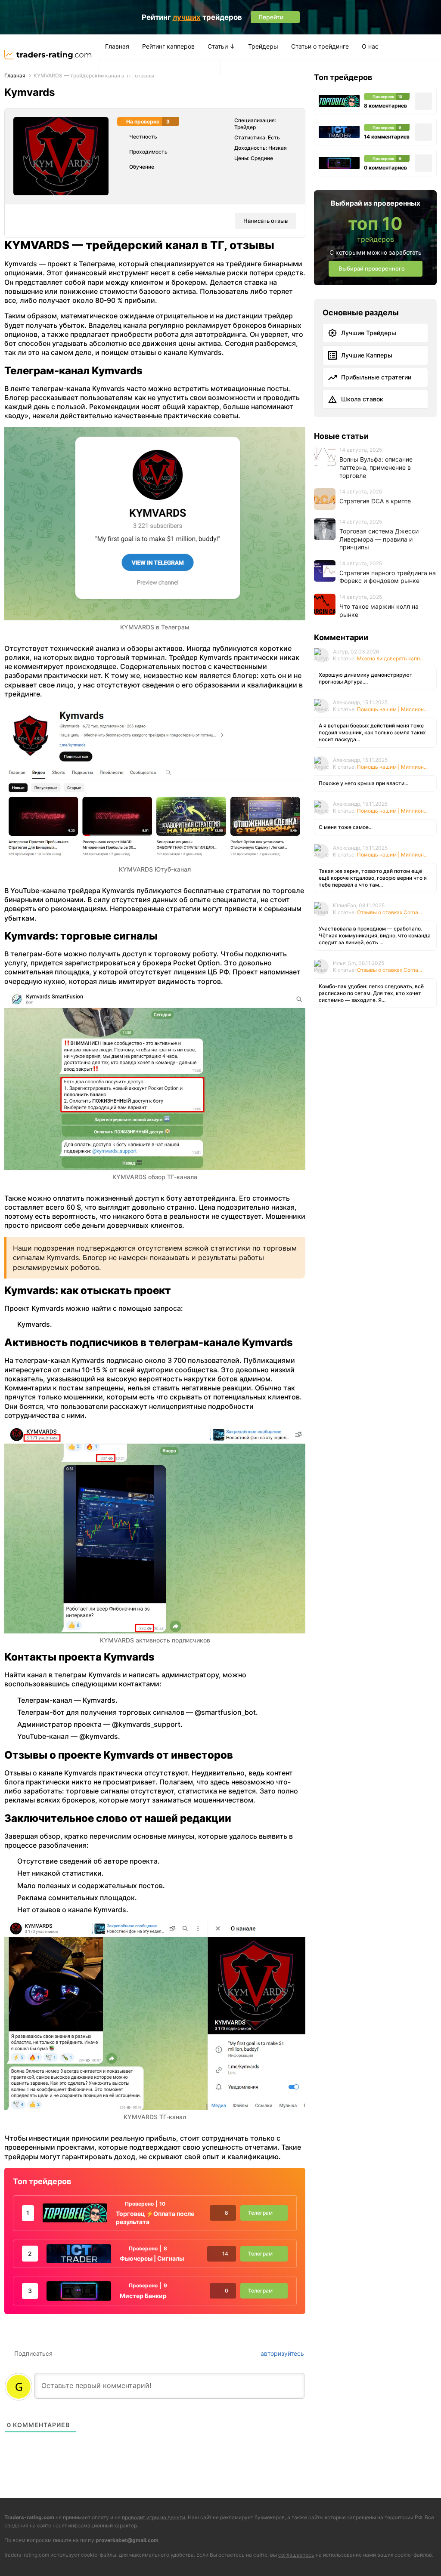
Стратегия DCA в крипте (375, 501)
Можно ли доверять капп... (390, 658)
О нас (370, 46)
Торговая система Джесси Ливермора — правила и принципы (379, 539)
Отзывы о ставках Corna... (390, 912)
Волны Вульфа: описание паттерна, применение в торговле (376, 467)
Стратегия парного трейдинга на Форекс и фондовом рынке (388, 577)
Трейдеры (263, 46)
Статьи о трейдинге (320, 46)
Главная (117, 46)
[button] (108, 67)
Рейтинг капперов (168, 46)
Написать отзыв (266, 221)
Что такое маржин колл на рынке (379, 610)
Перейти (312, 2556)
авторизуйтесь (281, 2353)
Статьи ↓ (221, 46)
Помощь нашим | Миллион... (392, 709)
